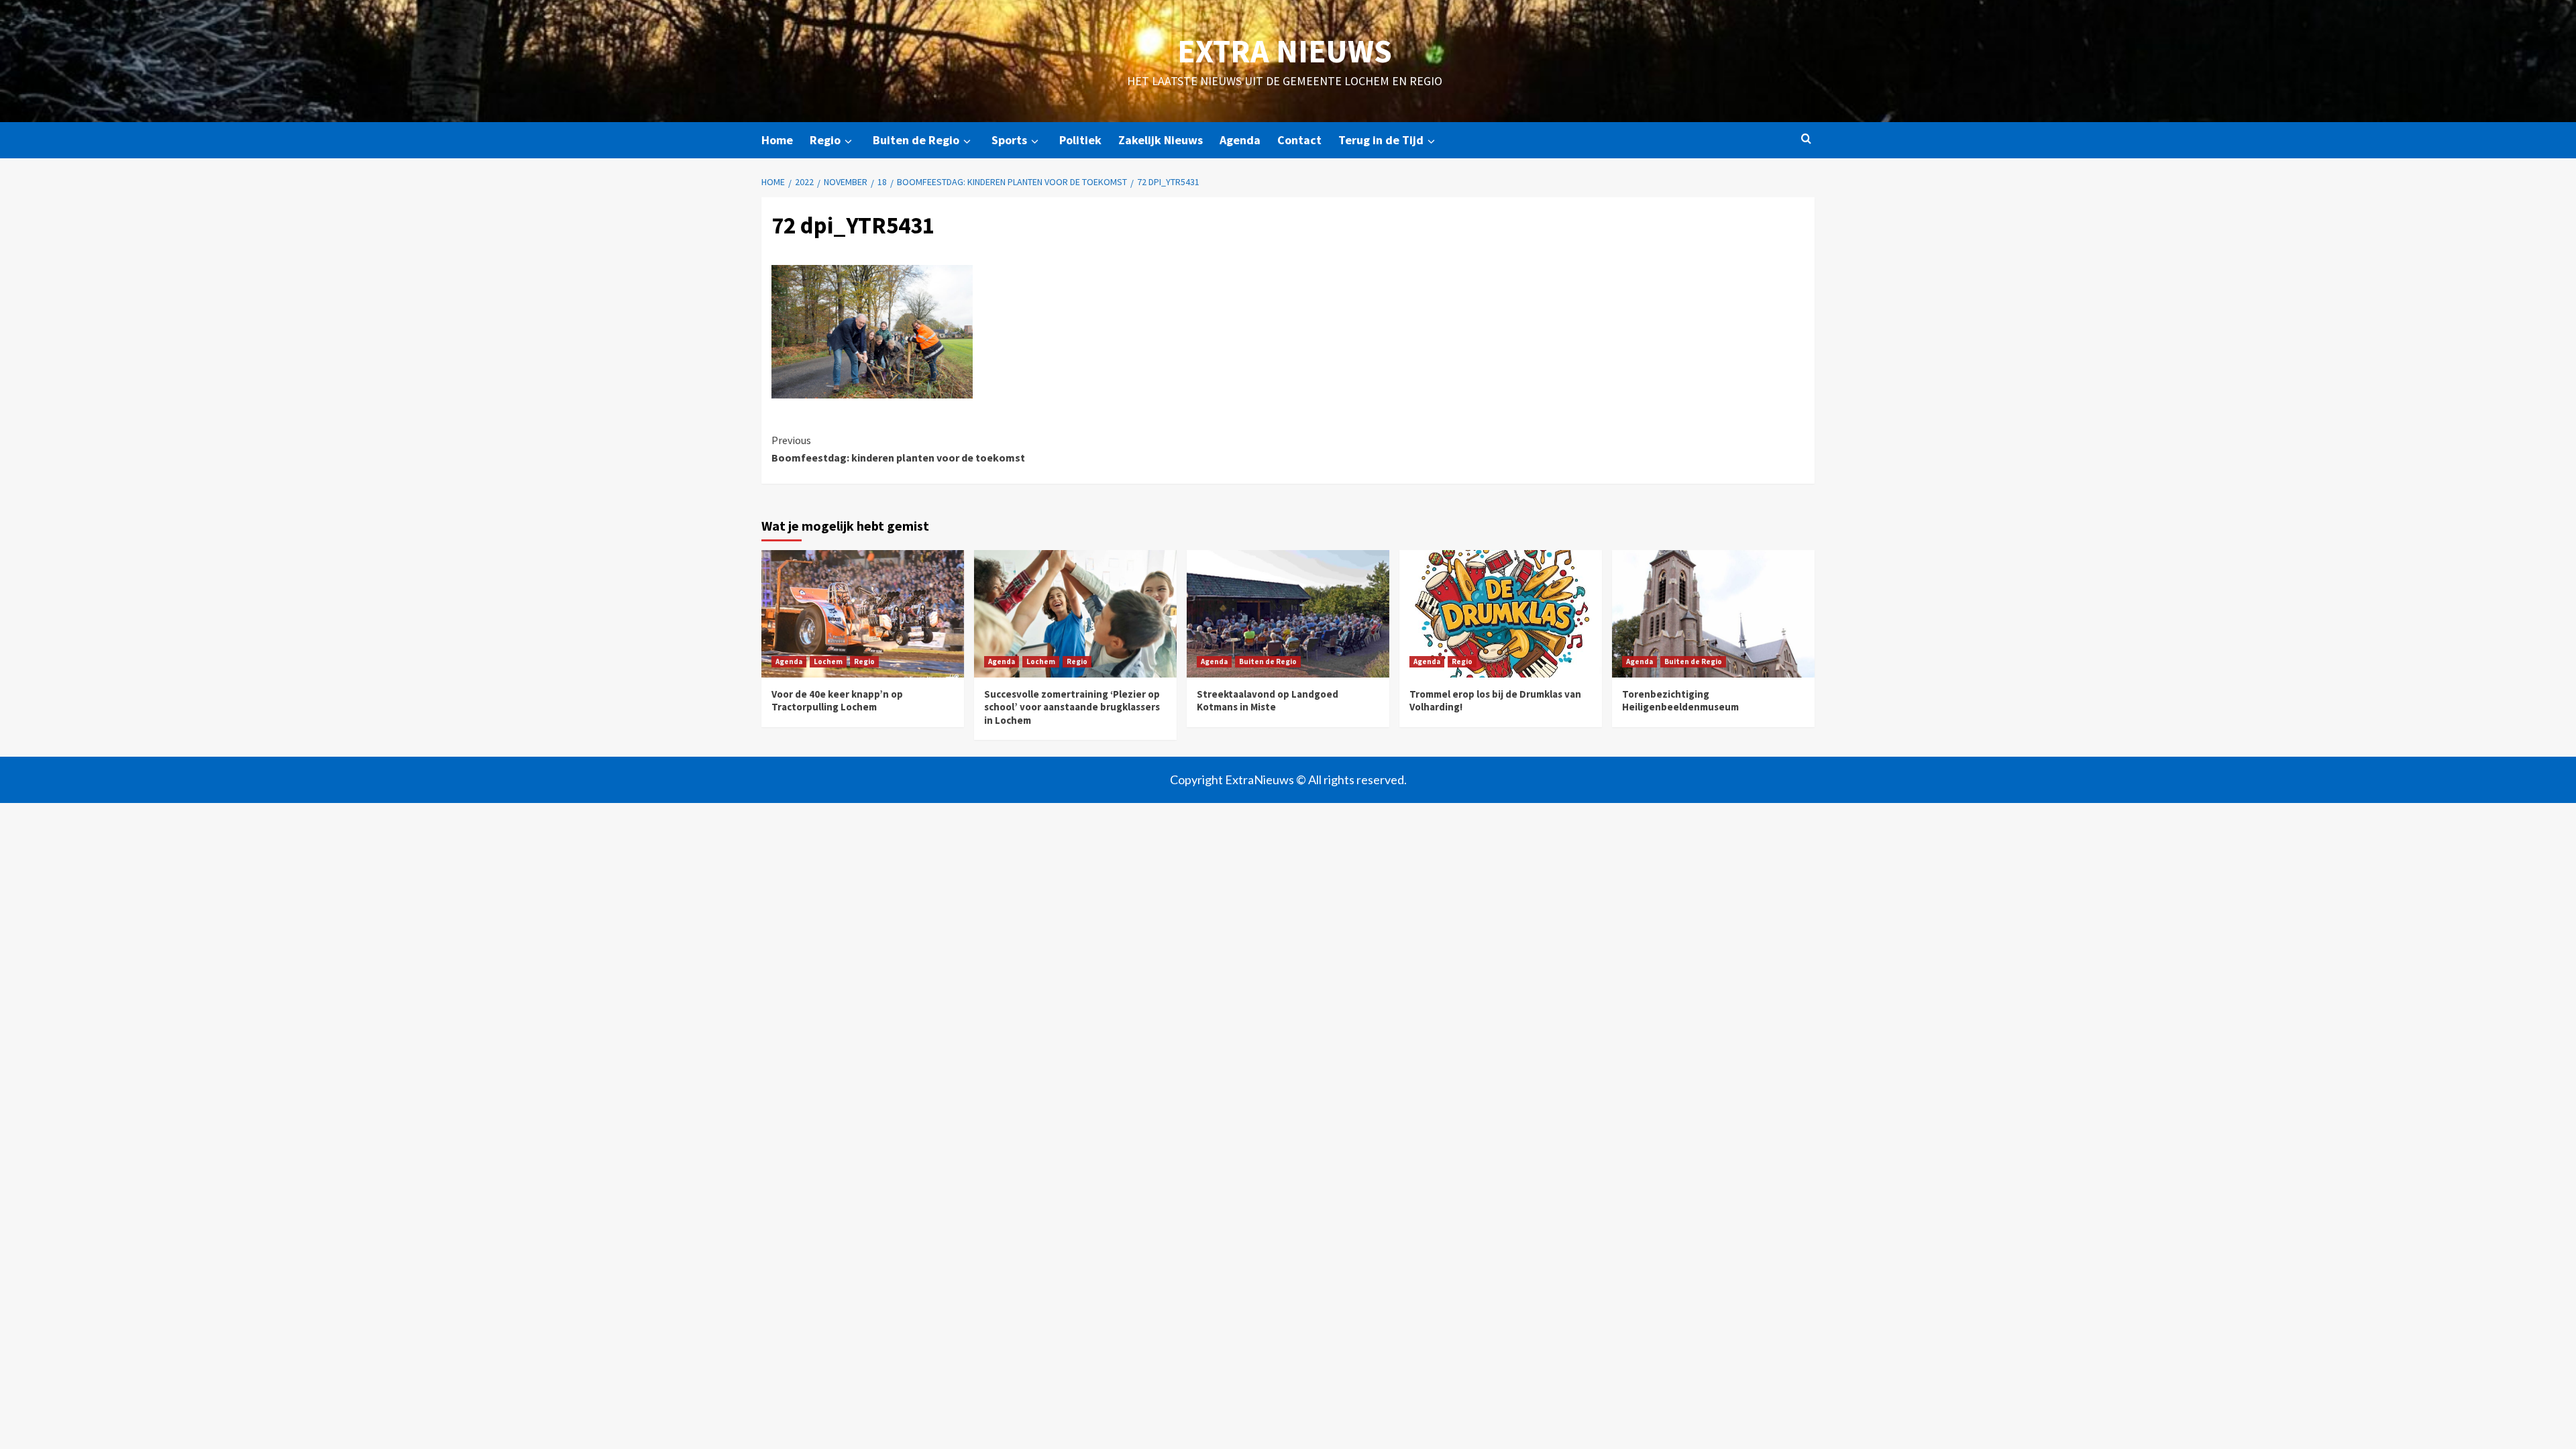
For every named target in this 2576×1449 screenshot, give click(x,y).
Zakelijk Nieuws (1161, 140)
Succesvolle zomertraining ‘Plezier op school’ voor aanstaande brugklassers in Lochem (1072, 707)
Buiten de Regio (916, 140)
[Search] (1806, 139)
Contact (1299, 140)
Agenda (1240, 140)
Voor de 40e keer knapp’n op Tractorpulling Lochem (837, 701)
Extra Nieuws (1285, 51)
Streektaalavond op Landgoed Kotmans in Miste (1268, 701)
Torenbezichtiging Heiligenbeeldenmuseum (1680, 701)
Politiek (1080, 140)
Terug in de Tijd (1381, 140)
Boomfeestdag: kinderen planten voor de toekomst (898, 449)
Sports (1009, 140)
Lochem (828, 661)
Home (777, 140)
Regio (825, 140)
